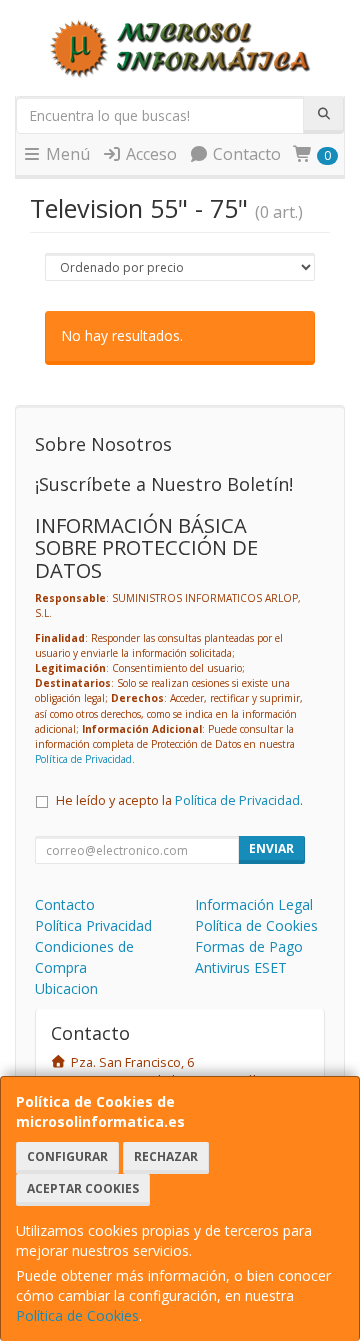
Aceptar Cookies (83, 1188)
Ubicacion (66, 988)
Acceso (149, 154)
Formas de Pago (249, 946)
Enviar (271, 848)
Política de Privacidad (83, 759)
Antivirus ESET (241, 967)
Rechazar (166, 1156)
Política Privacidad (93, 925)
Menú (66, 154)
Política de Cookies (77, 1315)
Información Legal (254, 904)
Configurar (67, 1156)
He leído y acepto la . (179, 800)
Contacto (245, 154)
